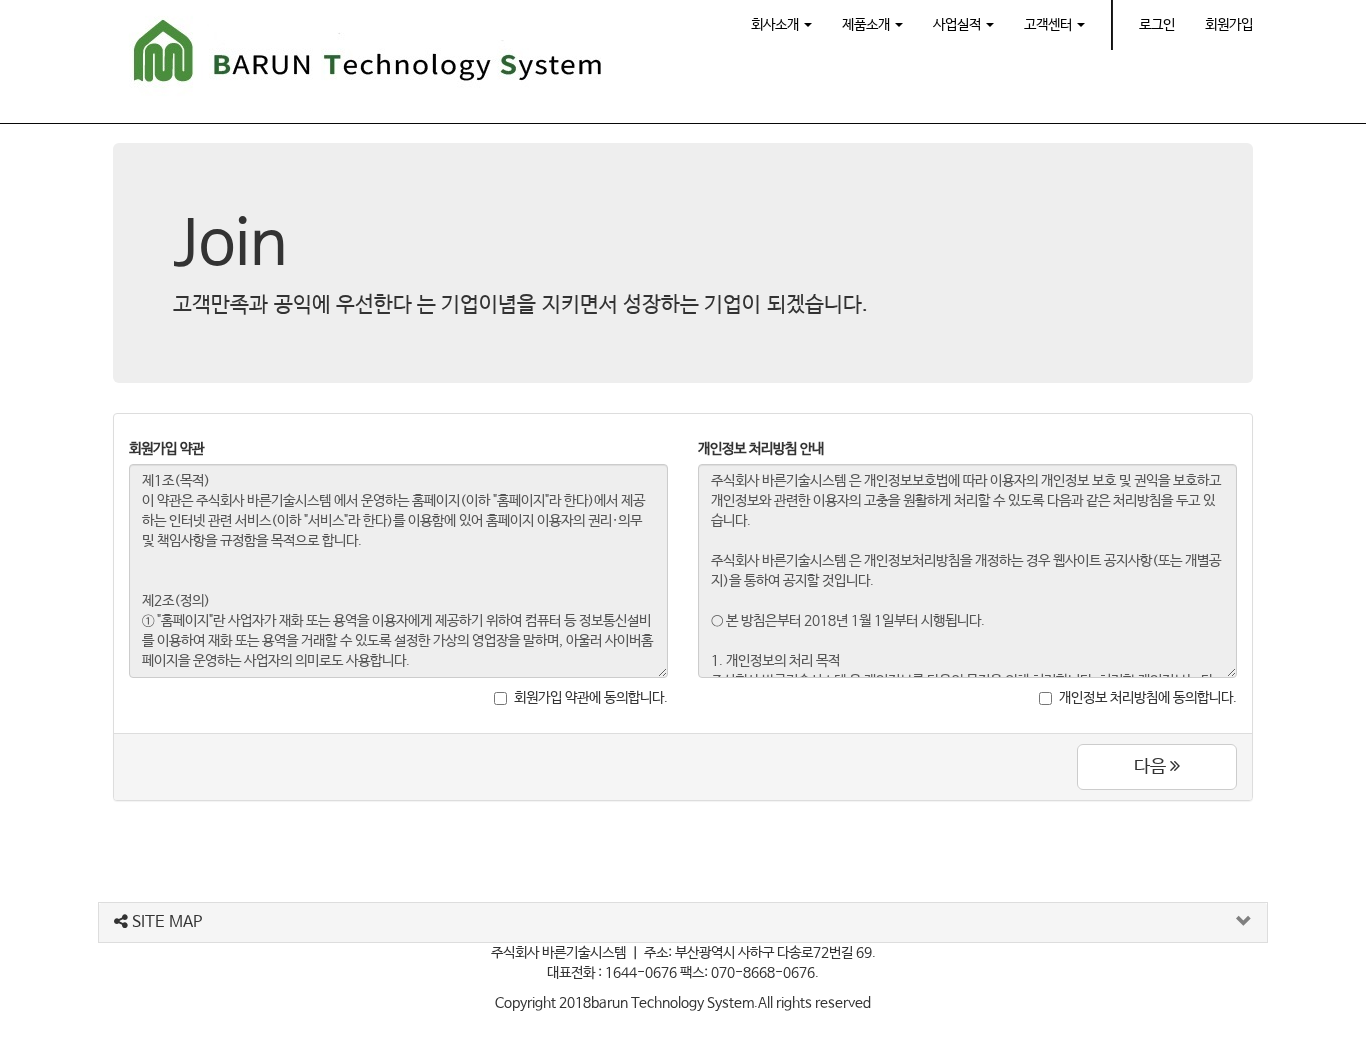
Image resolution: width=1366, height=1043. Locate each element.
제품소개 (867, 25)
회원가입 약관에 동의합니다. (591, 698)
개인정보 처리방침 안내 (761, 449)
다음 (1152, 767)
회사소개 (776, 25)
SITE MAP (165, 922)
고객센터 (1049, 25)
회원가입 (1229, 25)
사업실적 (958, 25)
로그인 (1157, 25)
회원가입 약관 (166, 449)
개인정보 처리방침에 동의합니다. (1148, 698)
